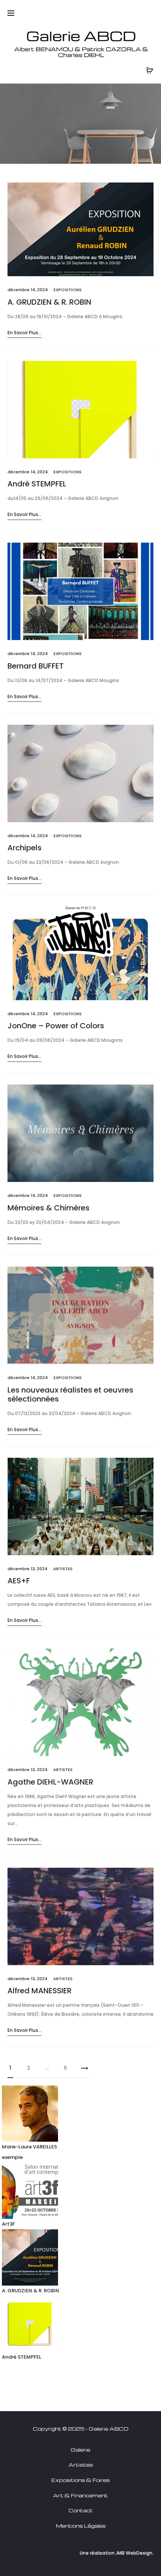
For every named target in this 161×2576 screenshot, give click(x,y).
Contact (81, 2510)
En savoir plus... (25, 333)
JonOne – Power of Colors (56, 1026)
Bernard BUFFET (36, 666)
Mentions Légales (81, 2526)
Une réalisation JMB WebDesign (116, 2553)
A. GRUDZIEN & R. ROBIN (49, 302)
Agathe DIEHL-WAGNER (50, 1782)
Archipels (25, 848)
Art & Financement (80, 2495)
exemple (12, 2157)
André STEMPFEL (37, 484)
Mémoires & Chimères (48, 1208)
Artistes (63, 1569)
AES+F (19, 1581)
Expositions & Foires (80, 2480)
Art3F (8, 2224)
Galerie (80, 2450)
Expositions (68, 290)
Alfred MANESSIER (40, 1991)
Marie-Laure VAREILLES (29, 2147)
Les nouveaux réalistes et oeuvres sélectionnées (70, 1394)
